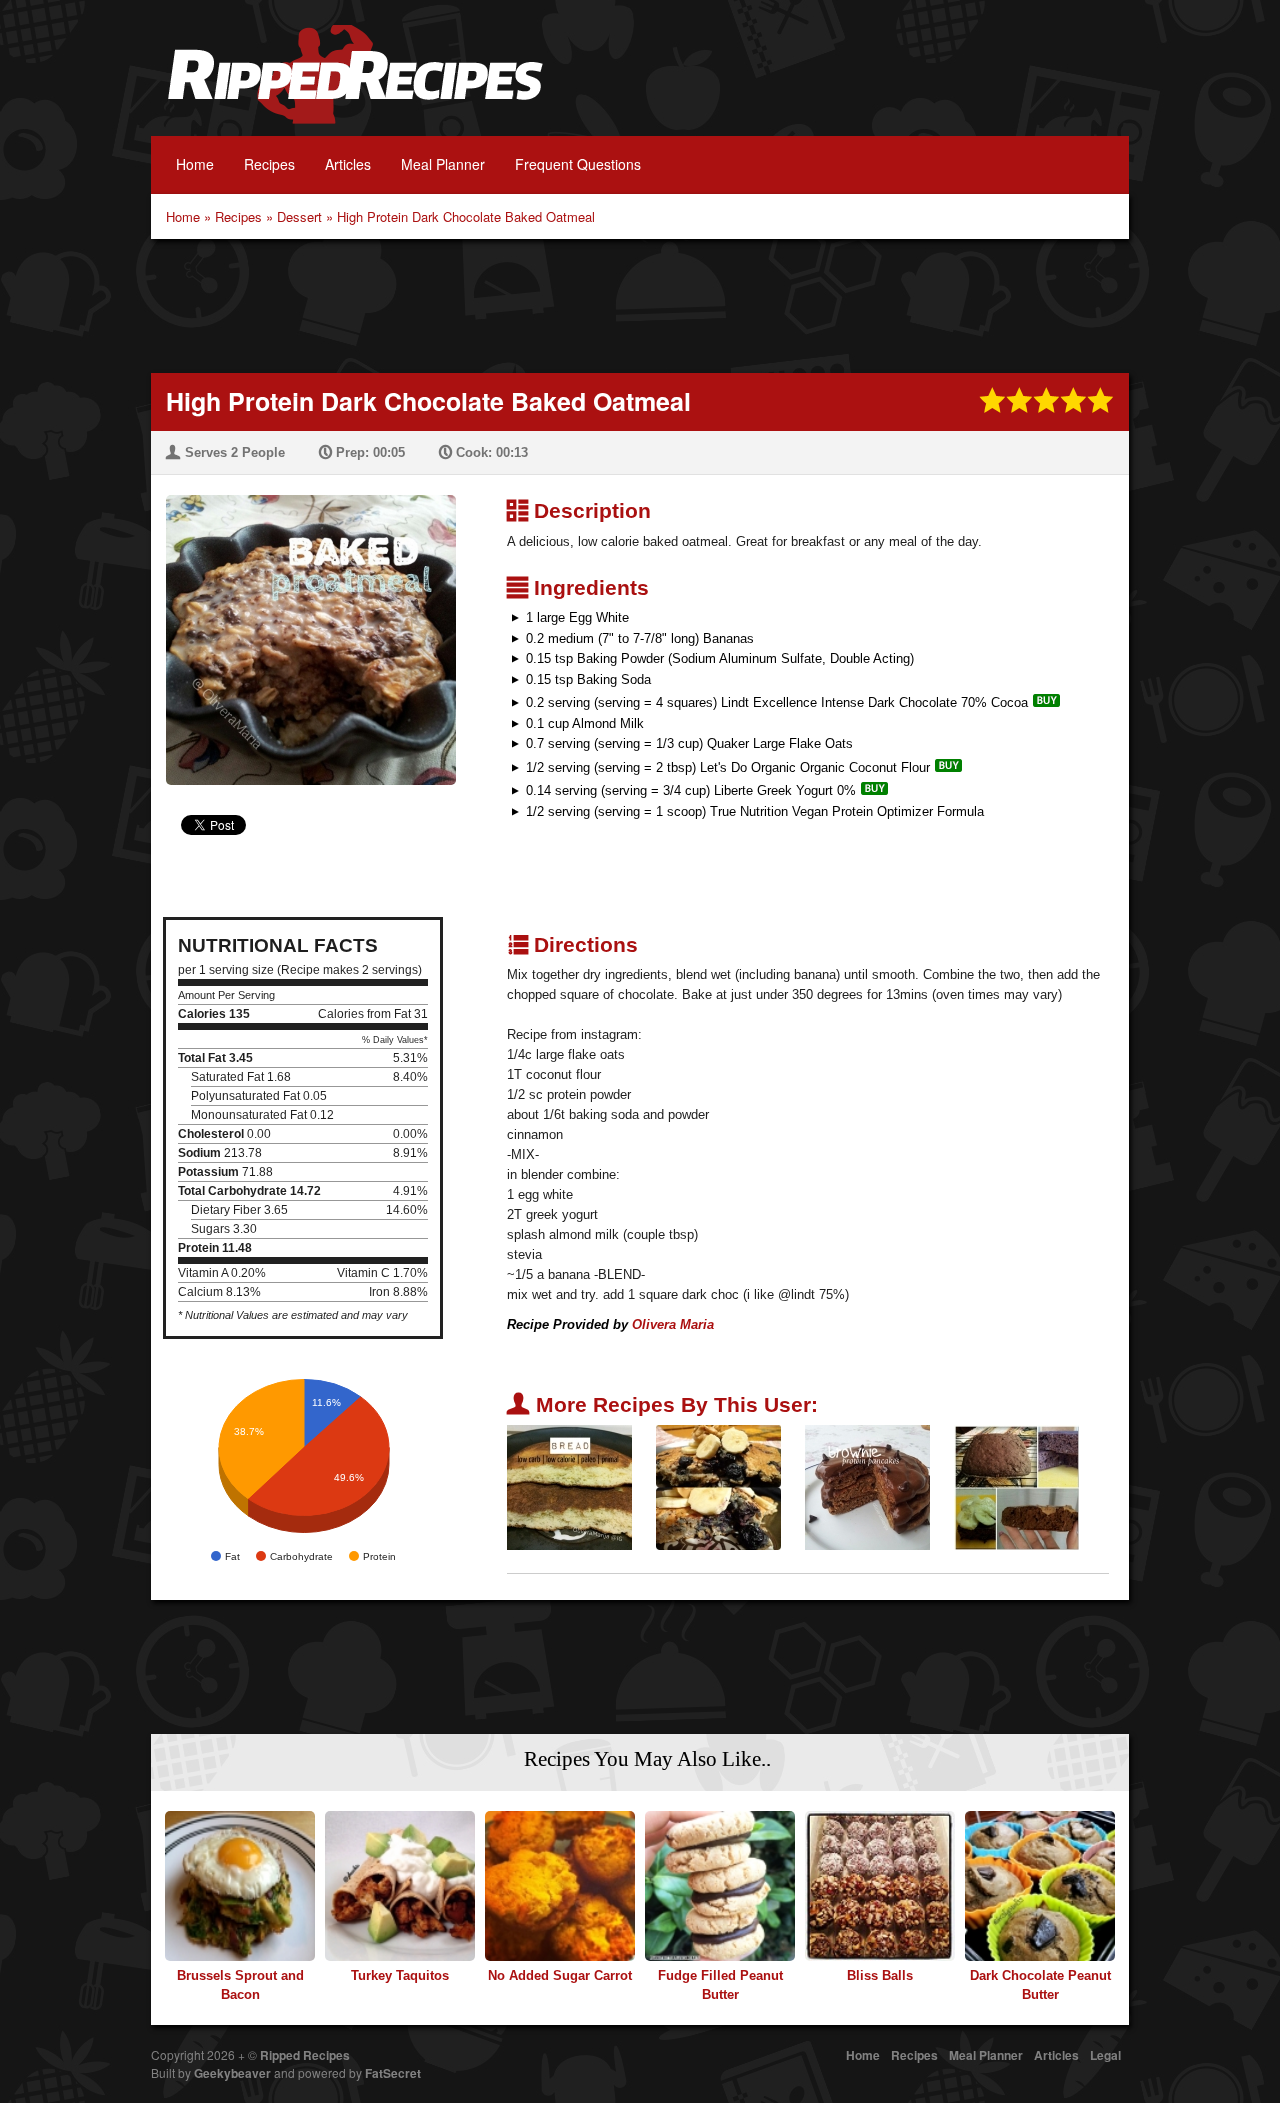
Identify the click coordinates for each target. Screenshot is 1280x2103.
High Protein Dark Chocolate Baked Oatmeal (466, 216)
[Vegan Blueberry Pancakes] (718, 1486)
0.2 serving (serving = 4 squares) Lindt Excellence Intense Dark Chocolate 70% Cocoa (777, 702)
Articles (348, 164)
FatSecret (393, 2073)
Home (195, 164)
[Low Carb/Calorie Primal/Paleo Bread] (569, 1486)
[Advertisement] (640, 304)
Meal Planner (443, 164)
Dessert (299, 216)
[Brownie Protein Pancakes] (867, 1486)
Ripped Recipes (355, 85)
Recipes (269, 164)
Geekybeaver (232, 2073)
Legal (1105, 2055)
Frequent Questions (578, 164)
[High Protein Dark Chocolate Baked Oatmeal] (303, 627)
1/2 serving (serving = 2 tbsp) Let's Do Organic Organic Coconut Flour (728, 767)
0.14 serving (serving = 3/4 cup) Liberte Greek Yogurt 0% (691, 790)
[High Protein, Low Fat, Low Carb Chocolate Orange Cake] (1016, 1486)
